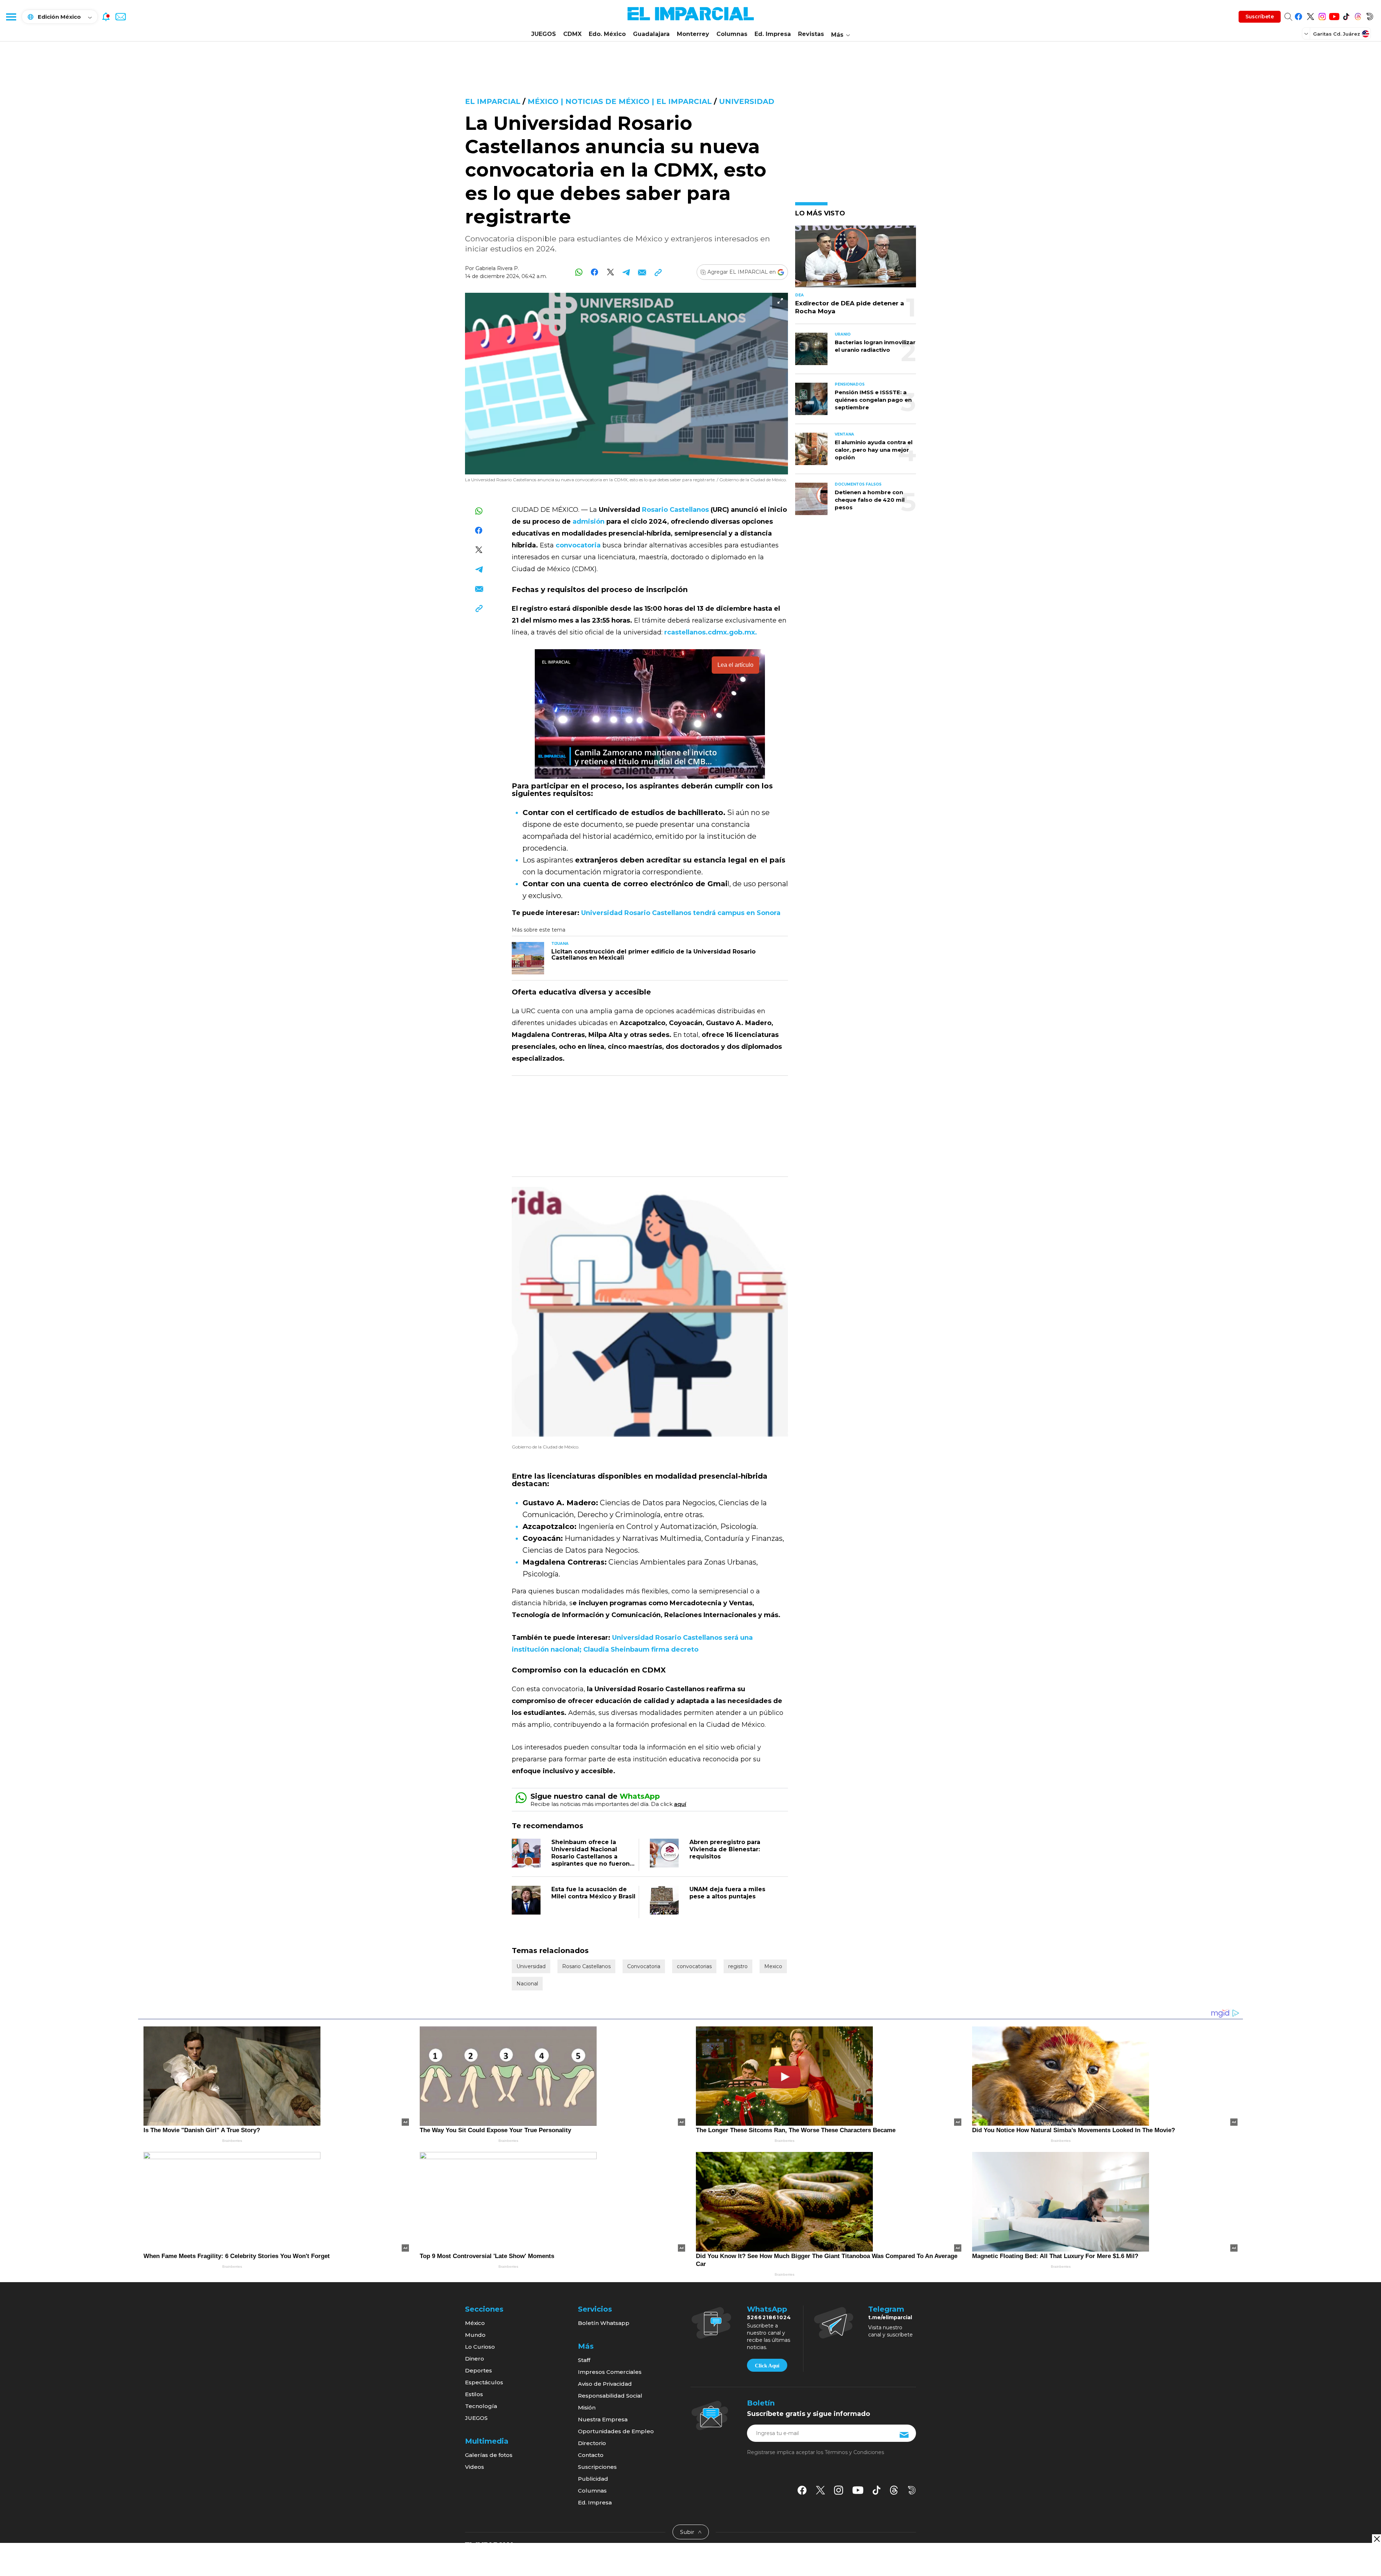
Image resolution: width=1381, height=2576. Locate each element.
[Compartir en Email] (642, 272)
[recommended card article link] (528, 958)
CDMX (572, 34)
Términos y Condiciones (854, 2452)
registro (738, 1966)
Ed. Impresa (773, 34)
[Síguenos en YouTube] (1334, 15)
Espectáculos (484, 2382)
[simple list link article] (856, 260)
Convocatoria (644, 1966)
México (475, 2323)
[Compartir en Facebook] (595, 272)
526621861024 (769, 2317)
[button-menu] (11, 17)
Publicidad (593, 2479)
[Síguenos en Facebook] (1298, 15)
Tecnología (481, 2406)
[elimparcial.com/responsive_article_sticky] (1377, 2539)
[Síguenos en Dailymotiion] (912, 2490)
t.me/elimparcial (890, 2317)
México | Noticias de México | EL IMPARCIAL (620, 101)
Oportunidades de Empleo (616, 2431)
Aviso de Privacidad (605, 2384)
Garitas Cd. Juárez (1337, 34)
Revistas (811, 34)
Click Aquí (767, 2366)
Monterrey (693, 34)
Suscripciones (597, 2467)
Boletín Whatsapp (604, 2323)
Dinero (475, 2359)
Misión (587, 2407)
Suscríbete (1260, 17)
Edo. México (607, 34)
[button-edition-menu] (1307, 33)
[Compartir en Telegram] (626, 272)
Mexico (773, 1966)
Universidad (747, 101)
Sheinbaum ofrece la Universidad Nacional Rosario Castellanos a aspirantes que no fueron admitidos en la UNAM (591, 1856)
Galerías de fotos (489, 2455)
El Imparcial (493, 101)
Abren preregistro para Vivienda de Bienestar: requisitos (725, 1849)
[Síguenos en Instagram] (1322, 15)
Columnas (732, 34)
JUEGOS (544, 34)
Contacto (591, 2455)
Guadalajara (651, 34)
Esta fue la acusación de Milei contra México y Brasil (593, 1893)
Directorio (592, 2443)
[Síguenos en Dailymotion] (1370, 15)
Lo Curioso (480, 2347)
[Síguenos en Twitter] (1310, 15)
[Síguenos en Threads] (1358, 15)
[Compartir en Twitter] (610, 272)
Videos (475, 2467)
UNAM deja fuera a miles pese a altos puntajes (727, 1893)
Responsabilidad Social (610, 2396)
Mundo (475, 2335)
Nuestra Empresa (603, 2419)
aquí (680, 1804)
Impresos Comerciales (610, 2372)
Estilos (474, 2394)
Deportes (478, 2370)
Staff (584, 2360)
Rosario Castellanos (586, 1966)
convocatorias (694, 1966)
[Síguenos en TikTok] (1346, 15)
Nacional (527, 1984)
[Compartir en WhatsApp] (579, 272)
